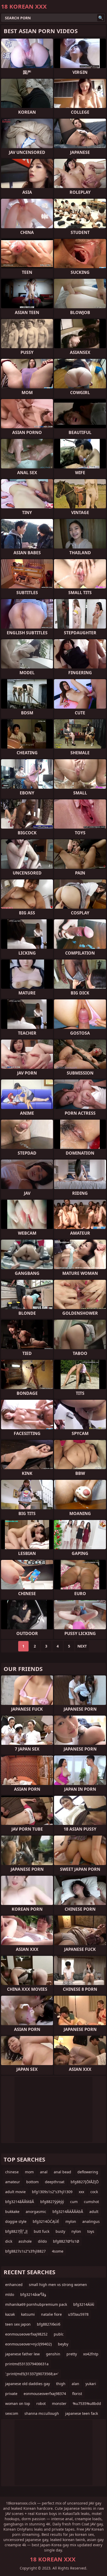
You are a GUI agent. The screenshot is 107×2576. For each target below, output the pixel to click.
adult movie (15, 2192)
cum (74, 2202)
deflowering (88, 2172)
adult (94, 2212)
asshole (25, 2241)
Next (82, 1646)
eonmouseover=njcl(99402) (28, 2344)
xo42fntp (91, 2354)
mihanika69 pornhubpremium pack (36, 2304)
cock (94, 2192)
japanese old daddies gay (28, 2384)
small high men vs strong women (58, 2285)
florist (77, 2394)
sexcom (12, 2413)
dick (9, 2241)
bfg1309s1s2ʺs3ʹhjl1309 (52, 2192)
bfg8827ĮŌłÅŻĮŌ (85, 2182)
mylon (71, 2221)
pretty (72, 2354)
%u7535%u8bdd (87, 2403)
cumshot (91, 2202)
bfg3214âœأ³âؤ (33, 2294)
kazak (10, 2314)
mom (29, 2172)
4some (58, 2251)
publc (59, 2334)
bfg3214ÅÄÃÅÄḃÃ (68, 2212)
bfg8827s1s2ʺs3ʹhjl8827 (25, 2251)
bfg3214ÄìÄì (84, 2304)
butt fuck (42, 2231)
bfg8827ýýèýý (52, 2202)
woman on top (18, 2403)
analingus (91, 2221)
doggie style (16, 2221)
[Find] (101, 18)
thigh (61, 2384)
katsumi (28, 2314)
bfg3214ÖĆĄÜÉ (46, 2221)
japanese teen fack (82, 2413)
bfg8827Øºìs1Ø (66, 2241)
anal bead (62, 2172)
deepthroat (55, 2182)
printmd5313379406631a (27, 2364)
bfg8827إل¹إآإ (16, 2231)
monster (59, 2403)
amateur (13, 2182)
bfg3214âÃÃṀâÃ (20, 2202)
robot (41, 2403)
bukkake (12, 2212)
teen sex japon (18, 2324)
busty (60, 2231)
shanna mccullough (42, 2413)
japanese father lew (22, 2354)
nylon (76, 2231)
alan (75, 2384)
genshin (53, 2354)
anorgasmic (36, 2212)
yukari (91, 2384)
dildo (42, 2241)
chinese (12, 2172)
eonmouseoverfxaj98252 (26, 2334)
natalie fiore (51, 2314)
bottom (32, 2182)
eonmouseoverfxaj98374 (45, 2394)
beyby (63, 2344)
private (11, 2394)
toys (91, 2231)
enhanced (14, 2285)
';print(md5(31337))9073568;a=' (32, 2374)
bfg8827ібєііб (49, 2324)
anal (44, 2172)
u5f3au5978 (78, 2314)
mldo (10, 2294)
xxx (81, 2192)
